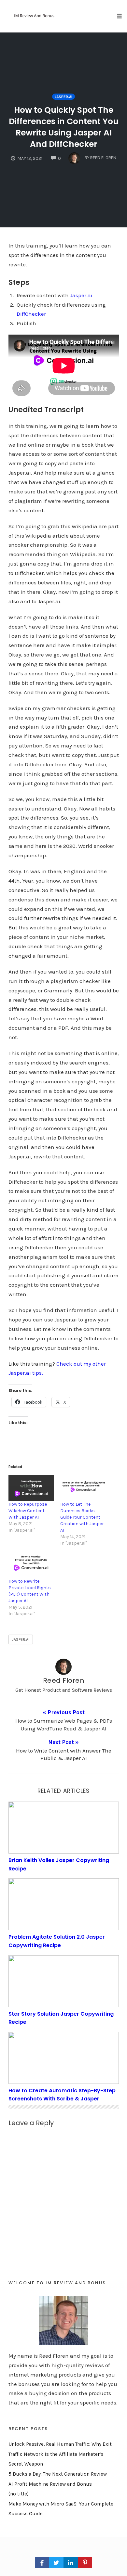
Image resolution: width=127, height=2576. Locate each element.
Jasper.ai (63, 97)
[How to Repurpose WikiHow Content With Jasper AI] (31, 1488)
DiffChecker (31, 314)
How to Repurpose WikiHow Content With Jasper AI (28, 1511)
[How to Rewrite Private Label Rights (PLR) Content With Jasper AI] (31, 1565)
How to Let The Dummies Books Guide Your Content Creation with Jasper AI (82, 1517)
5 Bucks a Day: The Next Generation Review (58, 2474)
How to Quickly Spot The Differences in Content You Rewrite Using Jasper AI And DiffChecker (64, 127)
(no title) (19, 2494)
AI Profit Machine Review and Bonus (50, 2484)
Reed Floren (64, 1680)
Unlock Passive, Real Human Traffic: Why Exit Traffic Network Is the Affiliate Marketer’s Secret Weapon (60, 2454)
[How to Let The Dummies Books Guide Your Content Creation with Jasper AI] (83, 1488)
